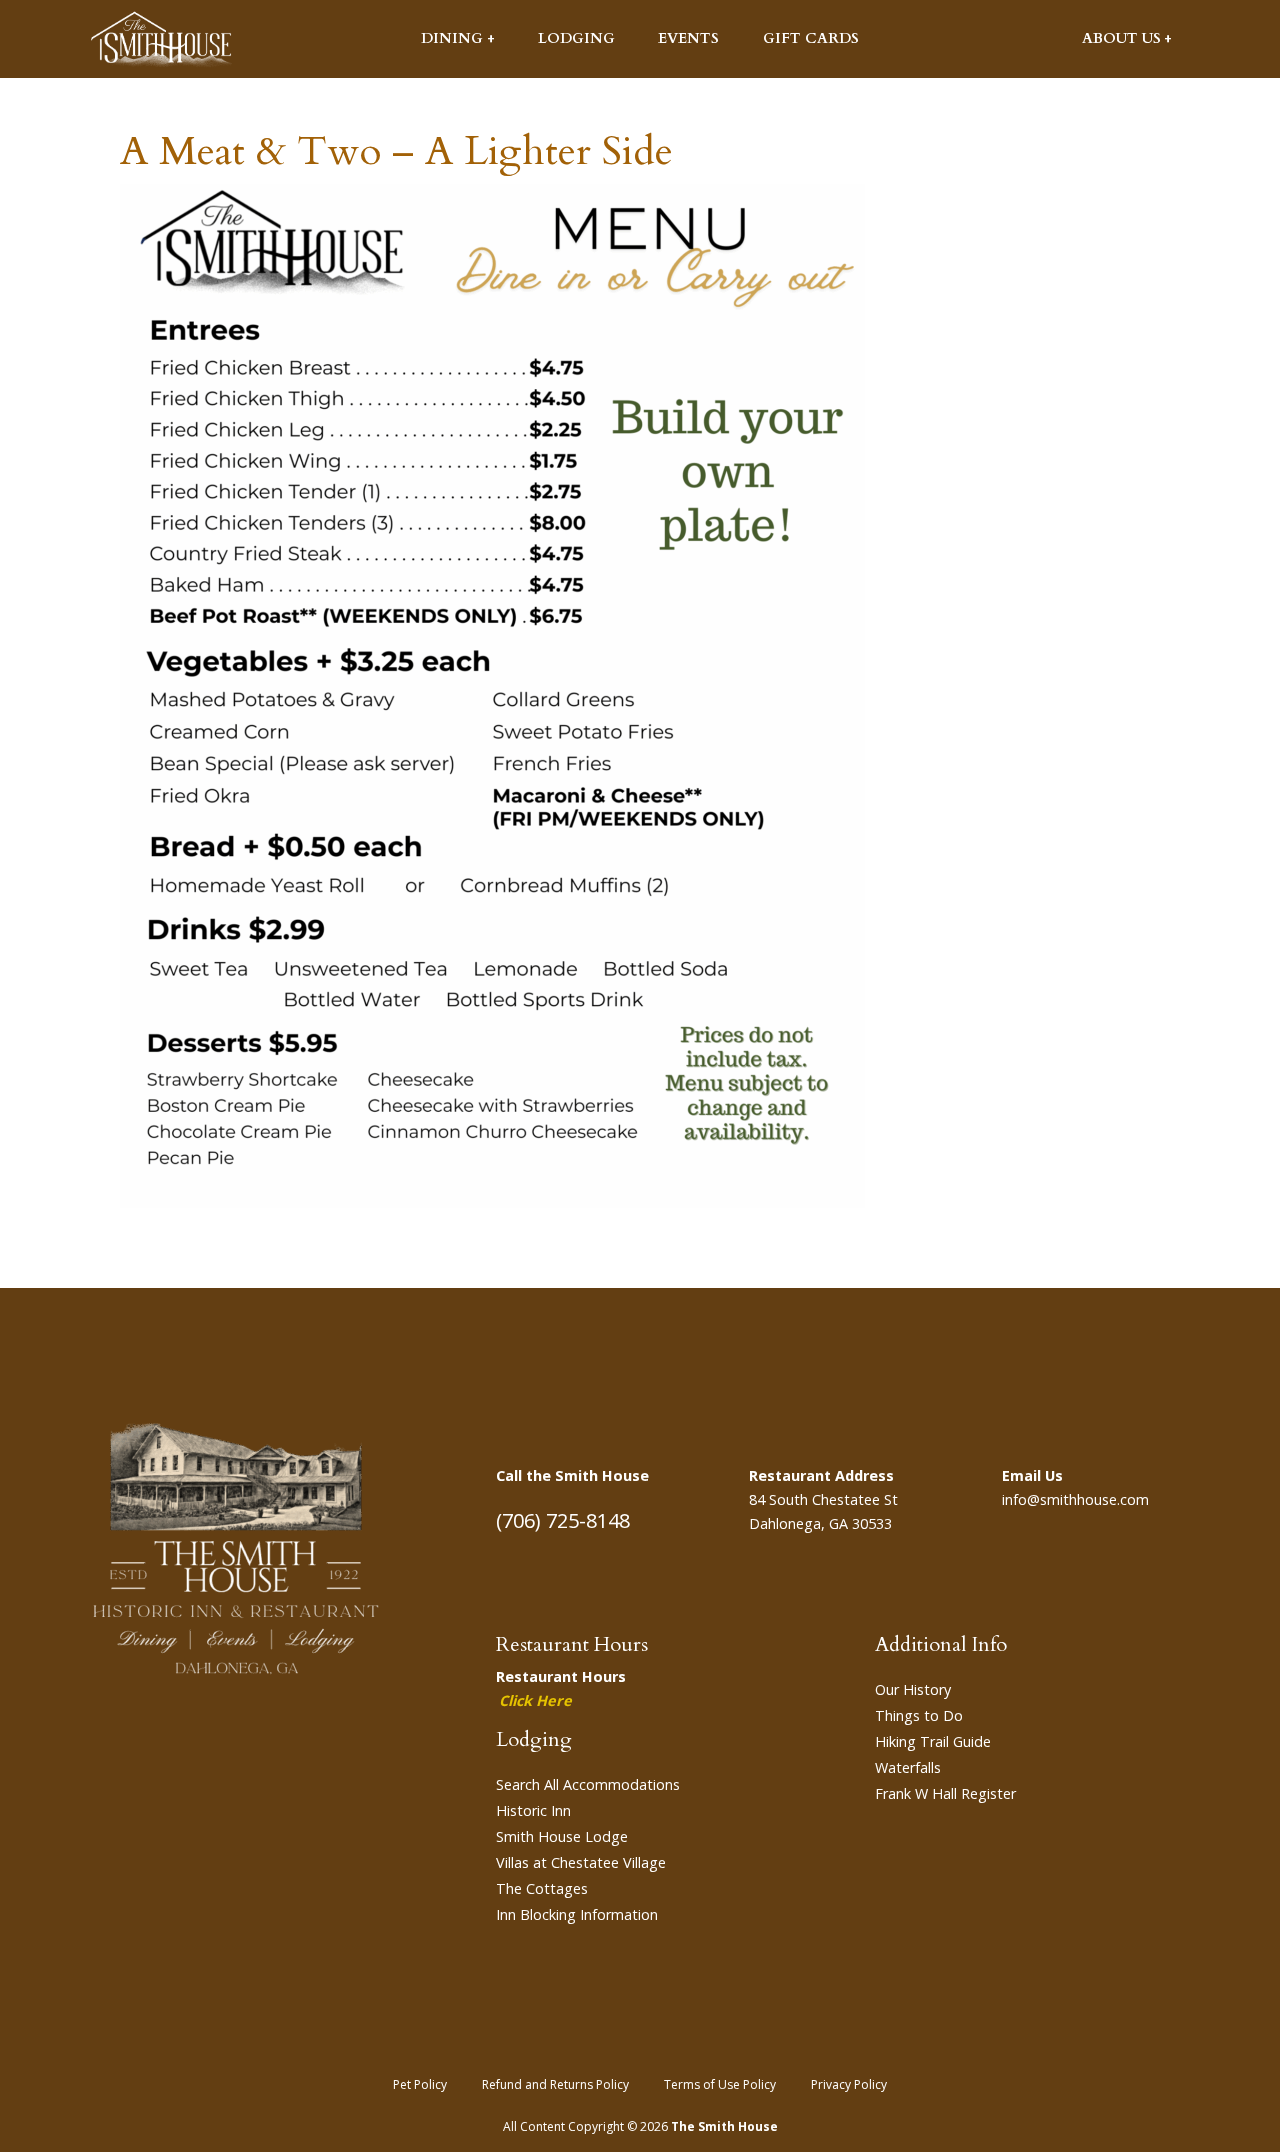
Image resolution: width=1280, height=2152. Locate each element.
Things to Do (919, 1715)
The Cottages (542, 1888)
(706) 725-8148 (563, 1520)
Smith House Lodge (562, 1836)
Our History (913, 1689)
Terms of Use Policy (720, 2084)
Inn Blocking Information (577, 1914)
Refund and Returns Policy (555, 2084)
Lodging (576, 38)
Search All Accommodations (588, 1784)
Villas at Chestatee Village (581, 1862)
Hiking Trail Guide (933, 1741)
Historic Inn (533, 1810)
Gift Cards (811, 38)
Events (688, 38)
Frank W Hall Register (945, 1793)
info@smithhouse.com (1075, 1499)
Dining (452, 38)
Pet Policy (420, 2084)
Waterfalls (908, 1767)
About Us (1121, 38)
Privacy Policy (849, 2084)
